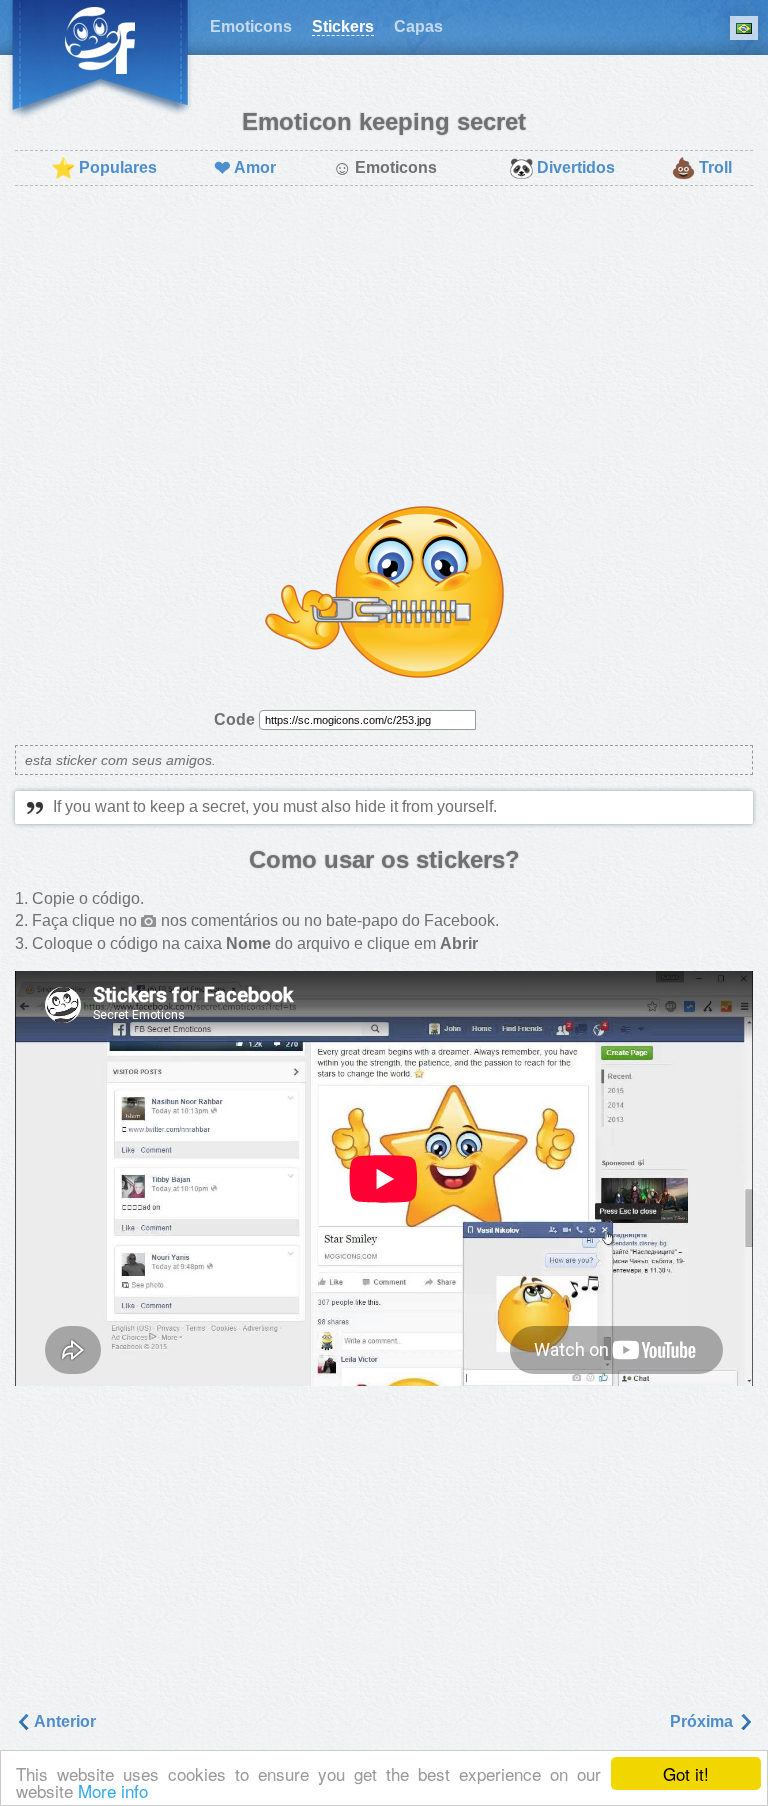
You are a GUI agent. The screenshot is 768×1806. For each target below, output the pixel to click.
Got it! (686, 1773)
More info (113, 1790)
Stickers (343, 26)
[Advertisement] (384, 346)
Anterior (63, 1721)
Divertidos (562, 168)
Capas (418, 26)
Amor (245, 168)
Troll (701, 168)
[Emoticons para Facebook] (100, 60)
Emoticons (251, 26)
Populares (104, 168)
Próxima (703, 1721)
